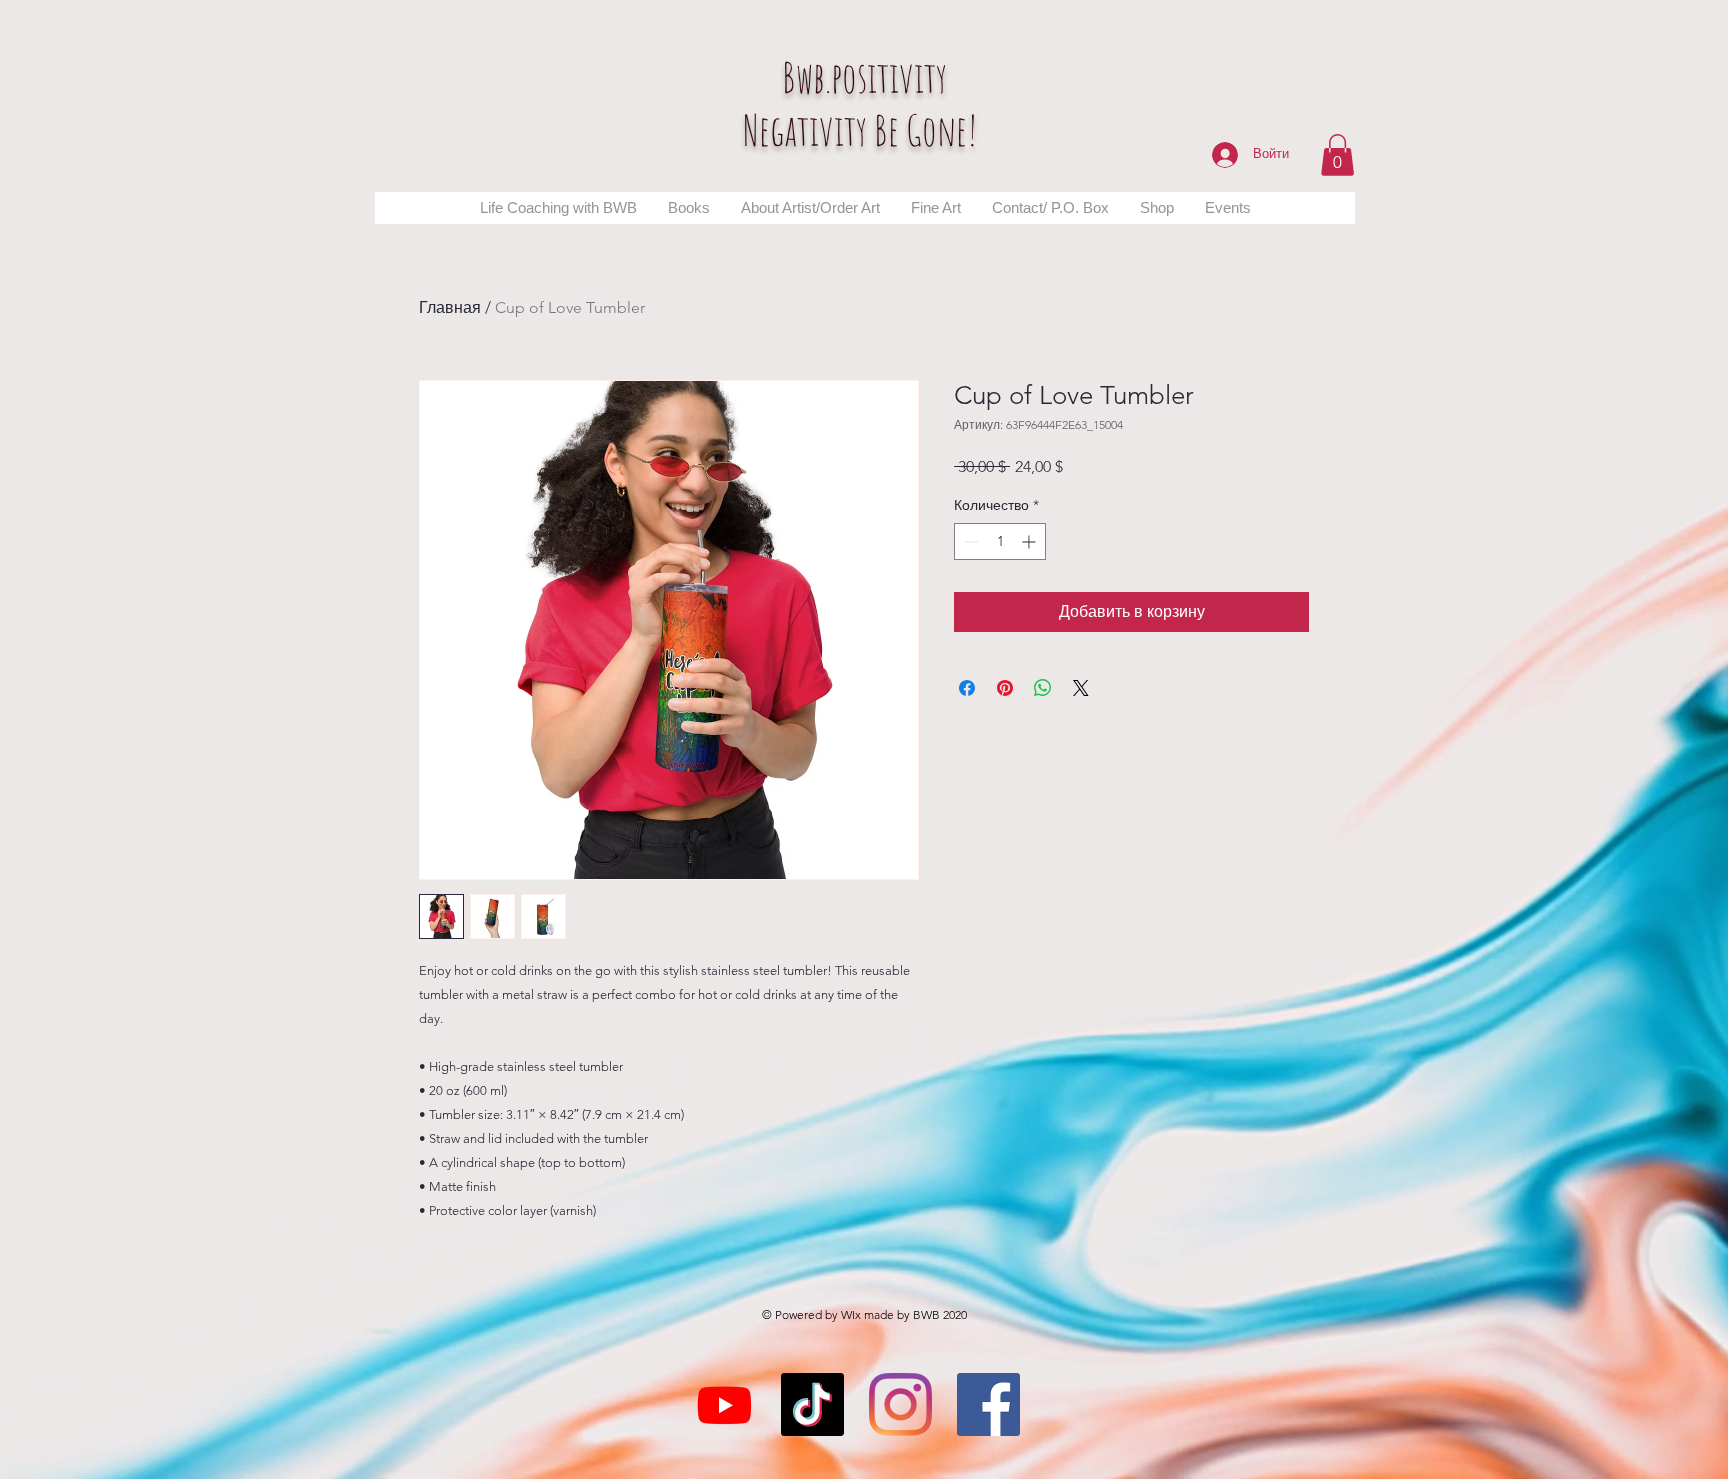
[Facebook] (988, 1404)
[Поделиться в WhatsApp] (1043, 688)
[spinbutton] (1000, 541)
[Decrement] (969, 541)
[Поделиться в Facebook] (967, 688)
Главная (450, 307)
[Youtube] (724, 1404)
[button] (1337, 155)
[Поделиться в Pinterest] (1005, 688)
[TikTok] (812, 1404)
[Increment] (1030, 541)
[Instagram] (900, 1404)
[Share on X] (1081, 688)
